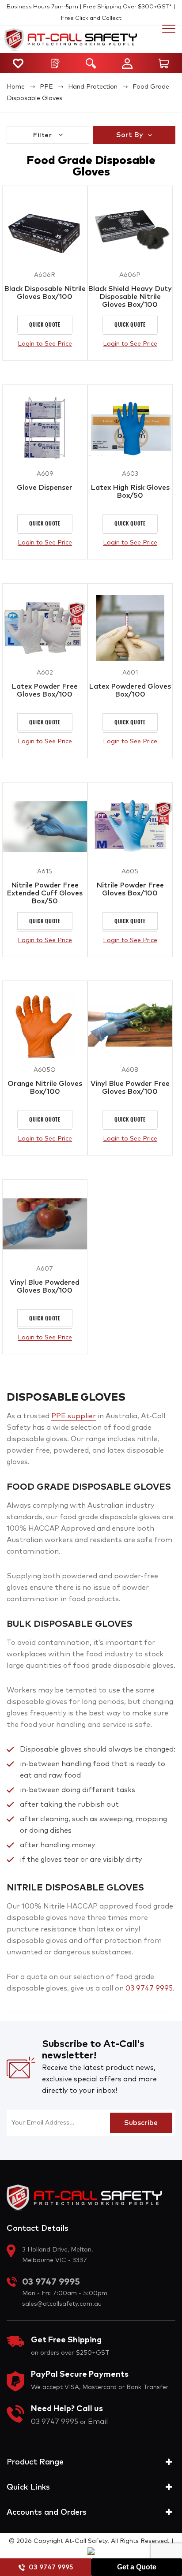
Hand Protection (93, 87)
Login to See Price (45, 344)
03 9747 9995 (51, 2567)
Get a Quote (137, 2567)
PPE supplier (74, 1416)
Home (16, 87)
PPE (46, 87)
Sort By (130, 135)
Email (98, 2422)
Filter (44, 135)
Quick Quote (45, 324)
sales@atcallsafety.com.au (62, 2304)
